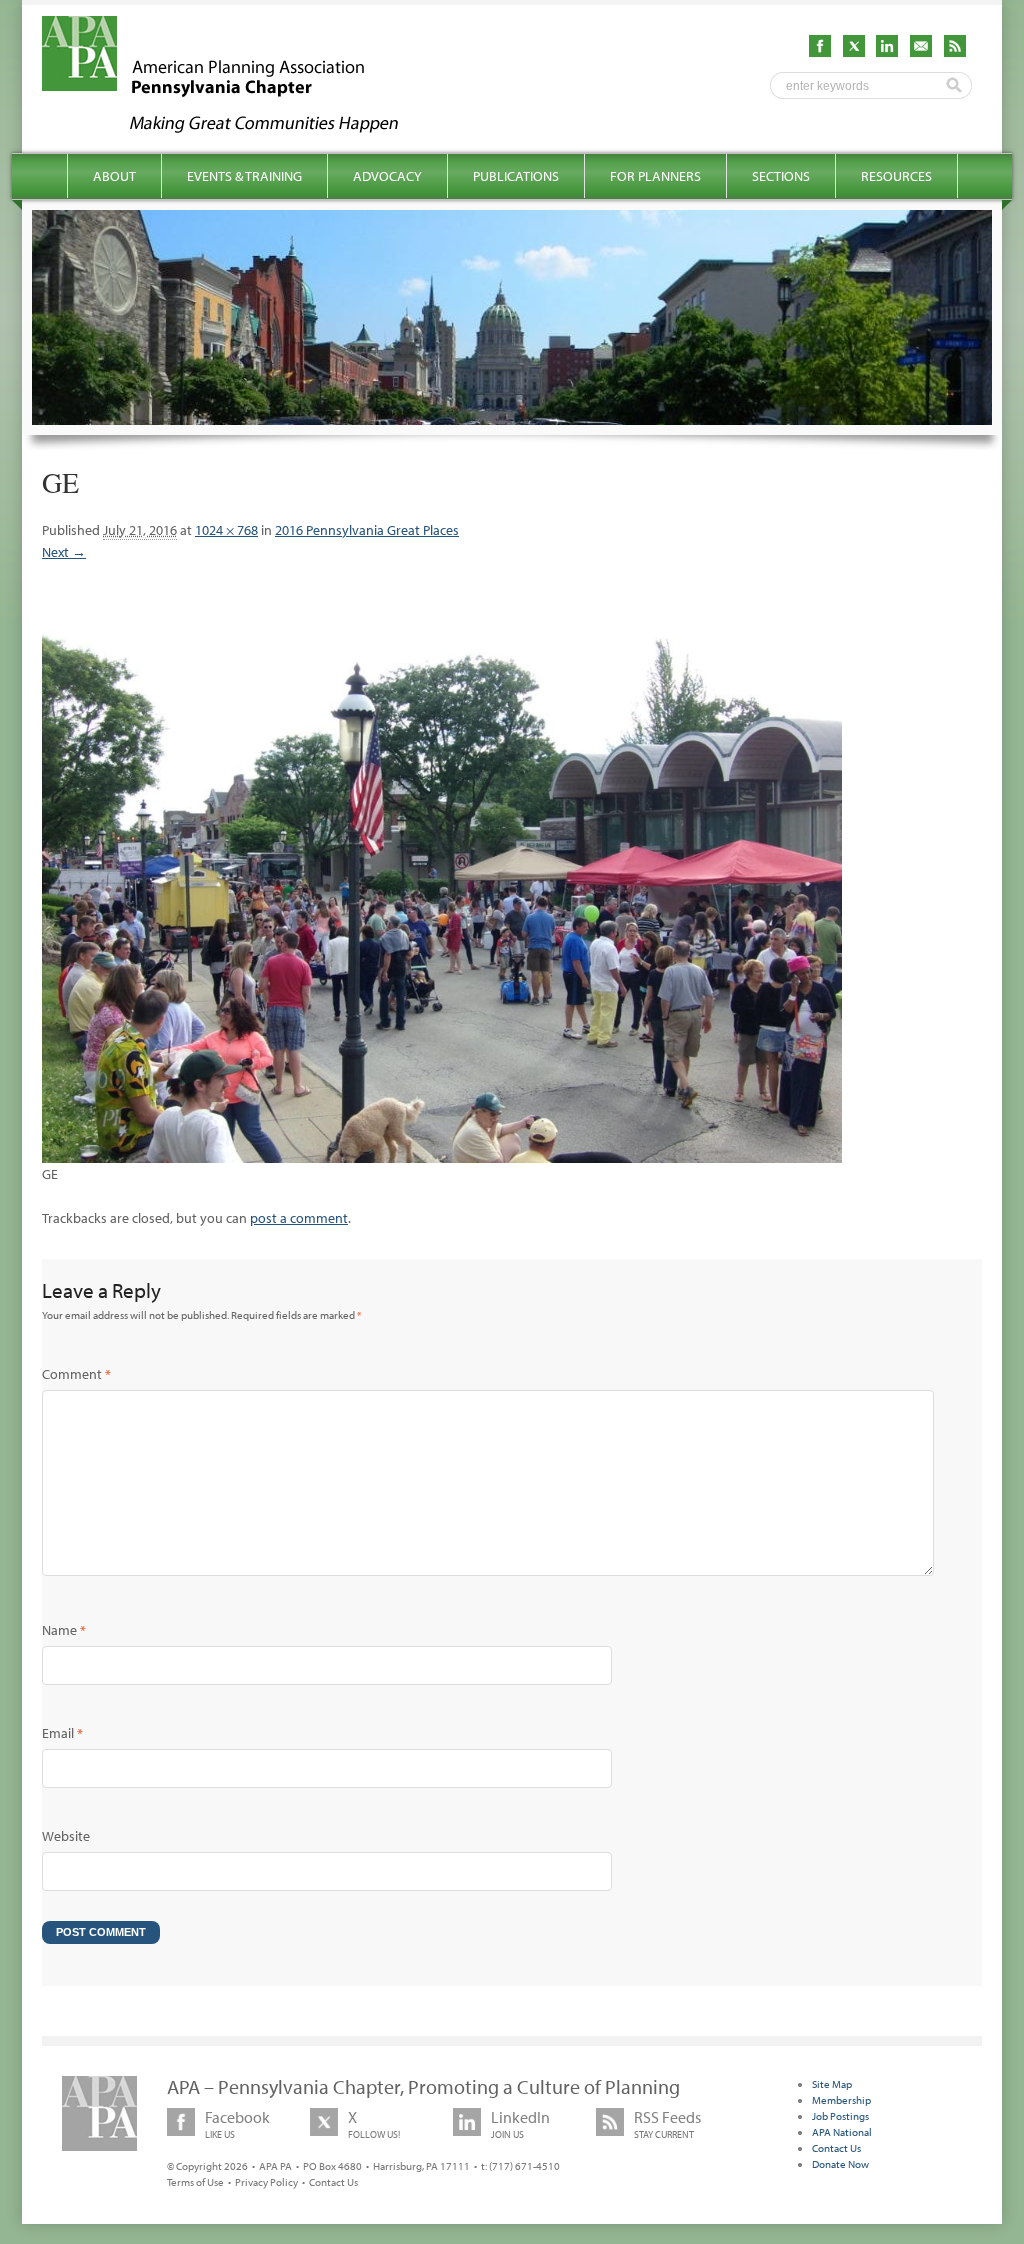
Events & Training (244, 176)
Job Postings (840, 2116)
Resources (896, 176)
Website (66, 1836)
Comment (76, 1374)
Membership (841, 2100)
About (114, 176)
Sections (781, 176)
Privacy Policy (266, 2182)
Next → (64, 552)
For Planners (655, 176)
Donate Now (840, 2164)
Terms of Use (195, 2182)
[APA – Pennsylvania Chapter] (238, 127)
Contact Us (333, 2182)
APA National (842, 2132)
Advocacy (387, 176)
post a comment (299, 1218)
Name (64, 1630)
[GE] (442, 1152)
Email (62, 1733)
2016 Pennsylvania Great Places (367, 530)
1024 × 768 (226, 530)
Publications (516, 176)
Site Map (832, 2084)
